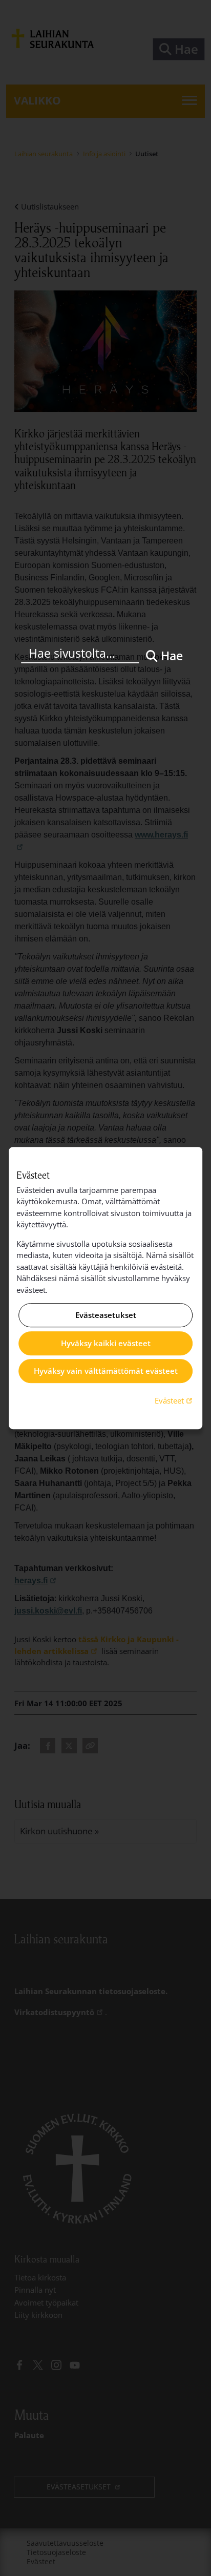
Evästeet (175, 1400)
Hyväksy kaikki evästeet (106, 1343)
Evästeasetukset (106, 1315)
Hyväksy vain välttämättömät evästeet (106, 1371)
